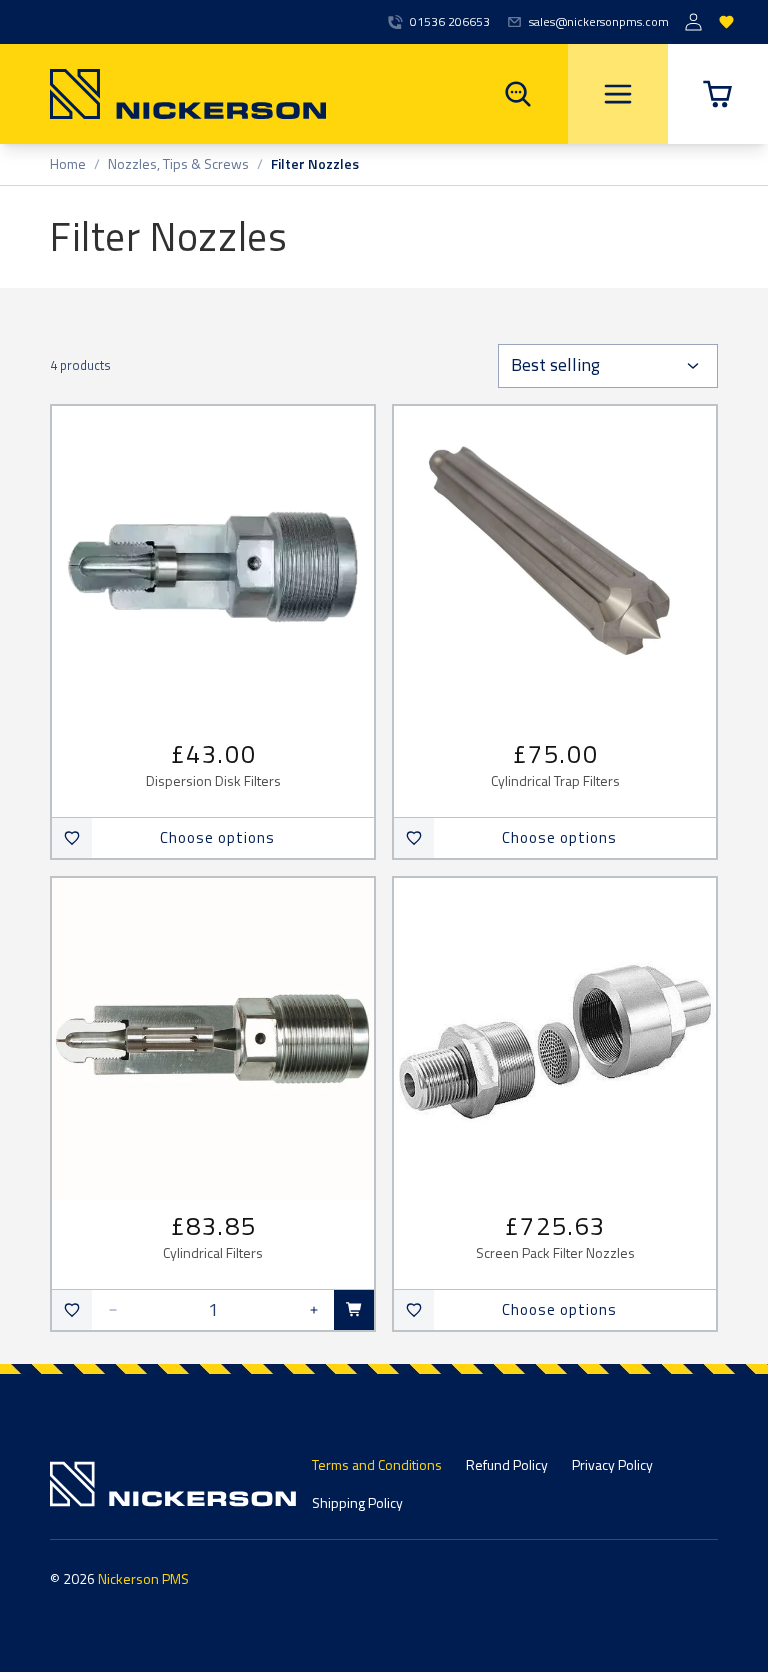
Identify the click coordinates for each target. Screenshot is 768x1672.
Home (68, 164)
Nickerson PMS (143, 1578)
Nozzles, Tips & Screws (178, 164)
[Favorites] (726, 22)
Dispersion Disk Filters (213, 781)
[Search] (518, 94)
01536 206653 (450, 22)
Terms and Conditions (377, 1464)
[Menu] (618, 94)
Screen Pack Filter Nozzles (555, 1253)
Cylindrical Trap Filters (555, 781)
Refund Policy (507, 1464)
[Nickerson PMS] (163, 94)
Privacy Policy (612, 1464)
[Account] (693, 22)
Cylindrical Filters (213, 1253)
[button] (718, 94)
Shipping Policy (357, 1502)
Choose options (217, 837)
